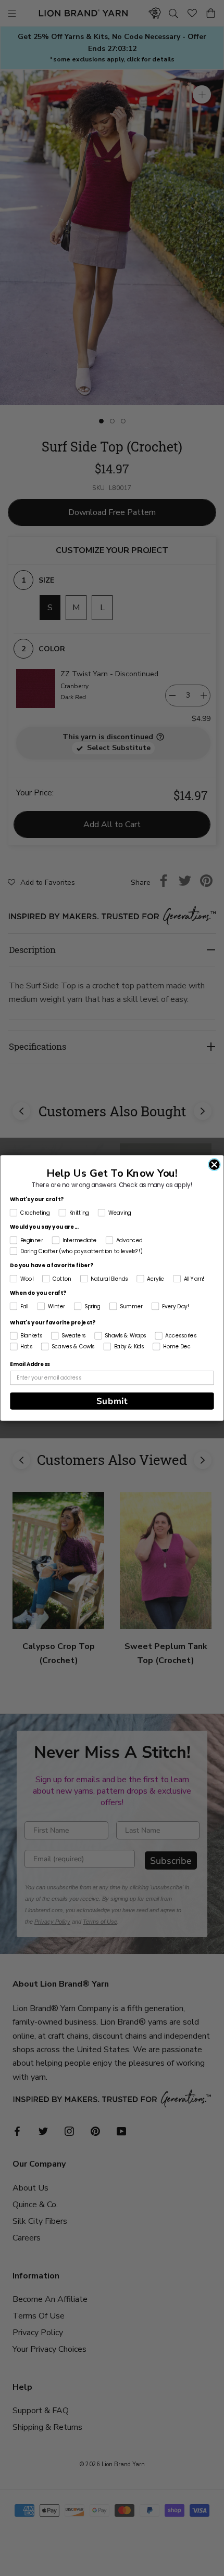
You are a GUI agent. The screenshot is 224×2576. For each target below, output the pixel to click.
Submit (112, 1401)
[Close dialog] (214, 1164)
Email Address (30, 1364)
